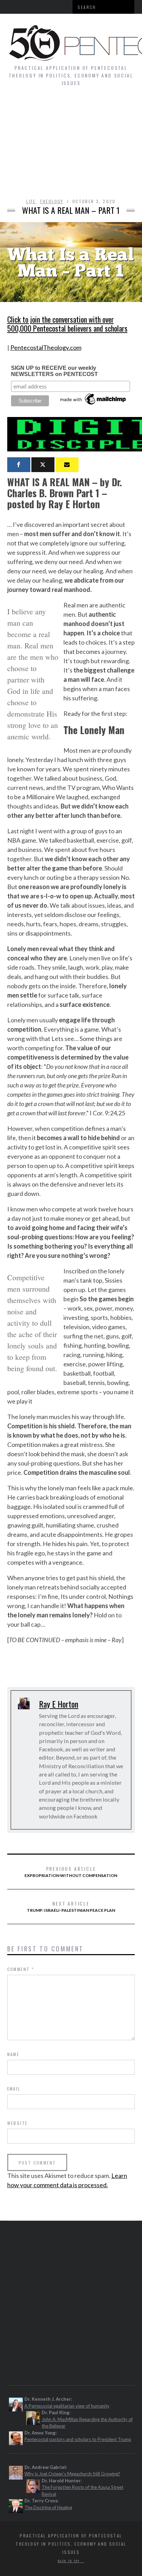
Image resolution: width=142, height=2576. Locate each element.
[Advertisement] (71, 146)
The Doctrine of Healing (48, 2507)
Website (18, 2123)
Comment (21, 1969)
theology (52, 201)
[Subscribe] (67, 465)
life (31, 201)
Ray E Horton (59, 1704)
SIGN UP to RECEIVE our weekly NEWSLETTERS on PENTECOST (54, 371)
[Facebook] (19, 465)
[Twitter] (43, 465)
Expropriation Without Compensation (71, 1871)
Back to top (70, 2561)
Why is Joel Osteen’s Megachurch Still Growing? (72, 2474)
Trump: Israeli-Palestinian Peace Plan (71, 1906)
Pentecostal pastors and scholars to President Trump (78, 2439)
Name (13, 2054)
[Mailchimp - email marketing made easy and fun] (93, 405)
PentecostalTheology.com (46, 347)
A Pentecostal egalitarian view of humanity (67, 2406)
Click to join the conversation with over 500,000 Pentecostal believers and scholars (67, 324)
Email (14, 2089)
